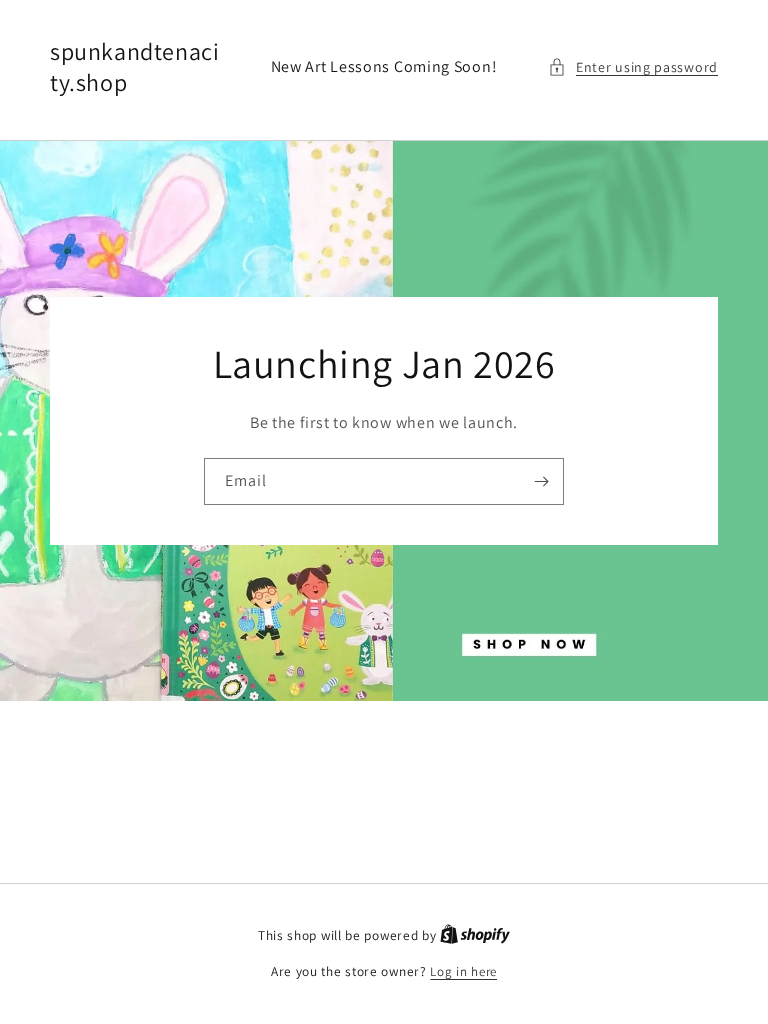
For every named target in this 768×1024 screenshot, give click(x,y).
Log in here (463, 971)
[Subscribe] (541, 480)
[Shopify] (475, 935)
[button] (633, 67)
